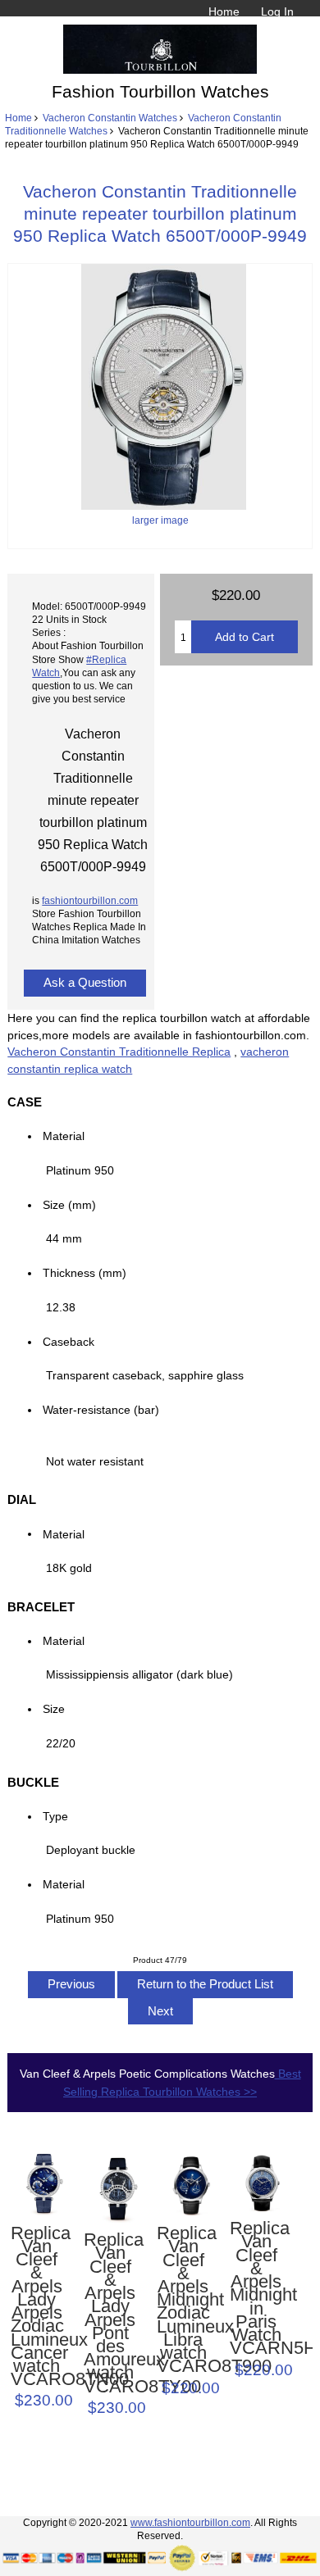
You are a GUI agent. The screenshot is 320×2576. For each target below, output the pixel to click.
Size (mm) (69, 1205)
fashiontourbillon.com (90, 900)
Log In (277, 11)
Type (55, 1816)
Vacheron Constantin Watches (110, 118)
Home (224, 11)
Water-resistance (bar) (106, 1410)
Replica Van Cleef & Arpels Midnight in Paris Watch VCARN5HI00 (256, 2288)
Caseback (69, 1342)
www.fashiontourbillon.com (190, 2522)
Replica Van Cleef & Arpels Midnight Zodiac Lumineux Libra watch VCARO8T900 (183, 2300)
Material (64, 1136)
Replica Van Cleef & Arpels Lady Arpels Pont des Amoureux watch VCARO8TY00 (110, 2313)
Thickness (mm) (85, 1273)
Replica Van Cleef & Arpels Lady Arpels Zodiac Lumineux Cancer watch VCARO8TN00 (37, 2307)
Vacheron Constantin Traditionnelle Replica (119, 1052)
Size (54, 1709)
